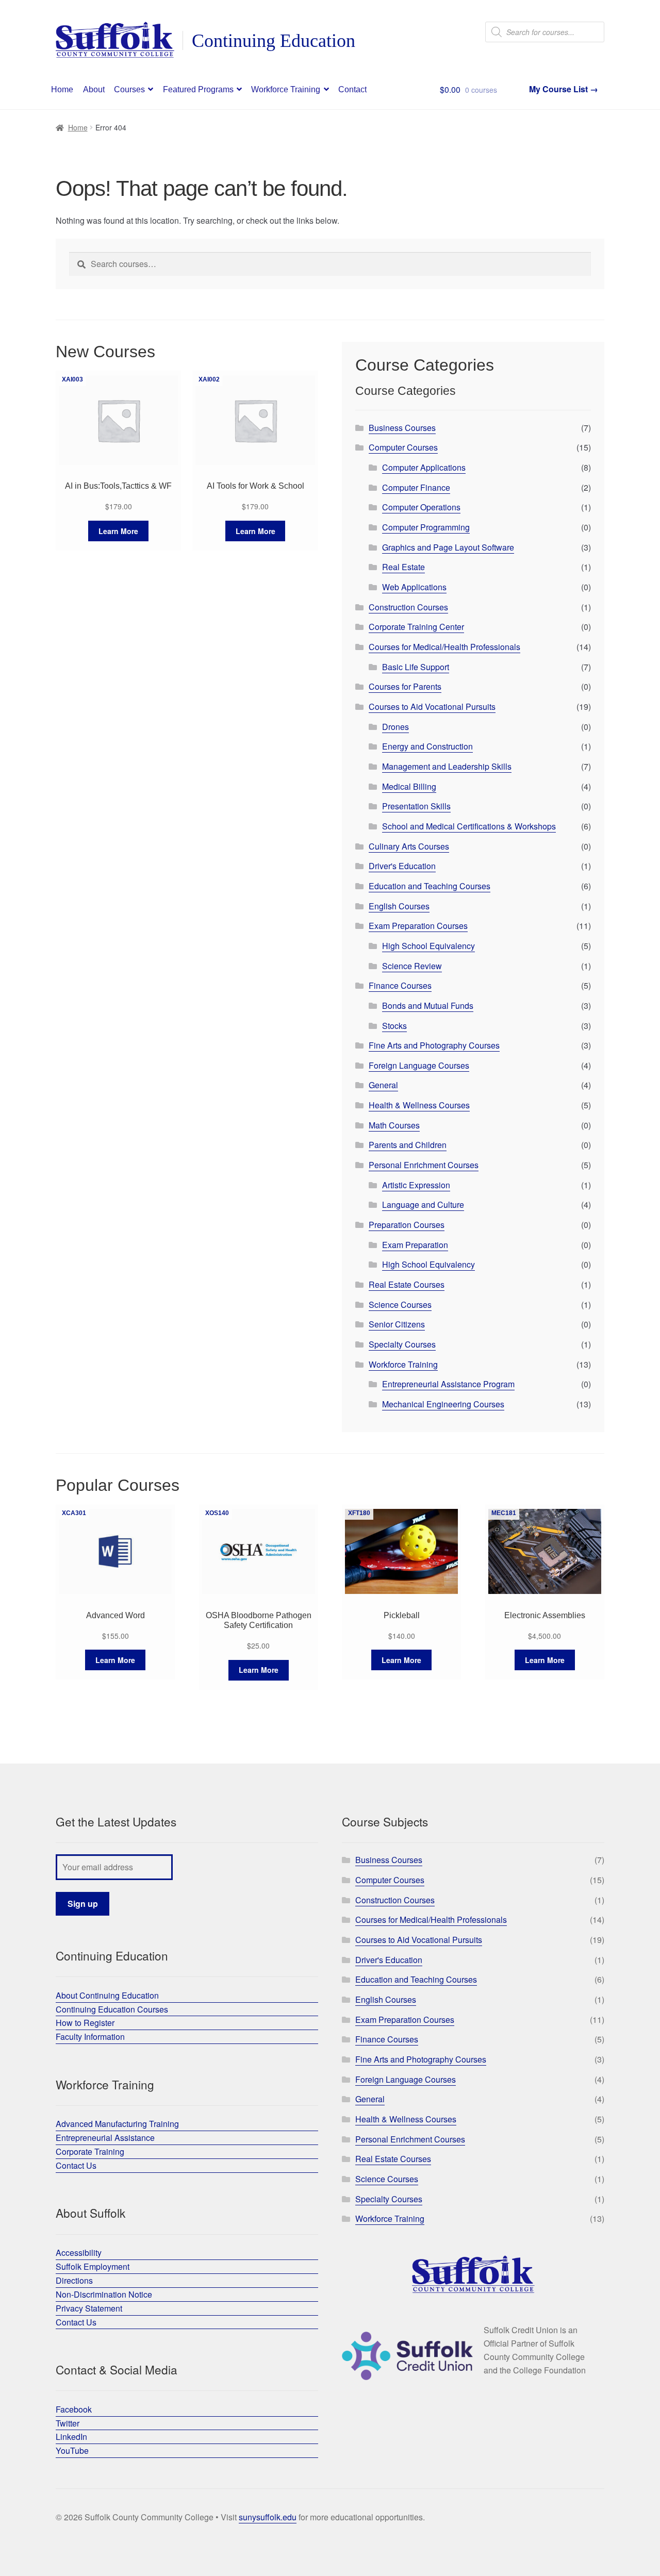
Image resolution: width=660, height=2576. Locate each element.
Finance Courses (400, 985)
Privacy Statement (89, 2308)
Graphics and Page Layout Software (448, 547)
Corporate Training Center (416, 627)
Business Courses (402, 428)
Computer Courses (403, 447)
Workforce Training (286, 89)
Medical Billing (409, 786)
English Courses (399, 906)
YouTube (72, 2450)
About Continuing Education (107, 1995)
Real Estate (403, 567)
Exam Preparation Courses (418, 926)
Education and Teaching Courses (430, 886)
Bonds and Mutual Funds (428, 1006)
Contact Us (76, 2165)
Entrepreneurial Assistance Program (448, 1384)
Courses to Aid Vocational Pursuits (432, 707)
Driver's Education (402, 866)
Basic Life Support (416, 667)
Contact (352, 89)
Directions (74, 2280)
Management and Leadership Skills (447, 766)
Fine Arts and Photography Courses (434, 1045)
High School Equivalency (428, 946)
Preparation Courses (407, 1225)
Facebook (74, 2409)
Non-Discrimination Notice (104, 2294)
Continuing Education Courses (112, 2009)
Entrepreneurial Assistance (105, 2138)
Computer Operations (421, 507)
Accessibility (79, 2253)
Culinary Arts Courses (409, 846)
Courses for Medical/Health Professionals (444, 647)
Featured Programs (198, 89)
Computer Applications (424, 467)
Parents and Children (408, 1145)
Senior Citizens (397, 1324)
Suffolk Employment (93, 2266)
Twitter (68, 2423)
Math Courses (394, 1125)
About (94, 89)
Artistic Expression (416, 1185)
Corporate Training (90, 2151)
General (383, 1085)
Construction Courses (408, 607)
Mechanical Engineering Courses (443, 1404)
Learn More (118, 531)
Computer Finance (416, 487)
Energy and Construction (427, 746)
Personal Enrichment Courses (424, 1165)
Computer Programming (426, 527)
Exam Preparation (415, 1245)
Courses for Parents (405, 686)
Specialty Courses (402, 1344)
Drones (395, 727)
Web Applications (414, 587)
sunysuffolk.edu (268, 2517)
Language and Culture (423, 1204)
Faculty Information (90, 2037)
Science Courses (400, 1304)
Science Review (412, 966)
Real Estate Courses (407, 1284)
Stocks (394, 1026)
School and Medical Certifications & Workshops (469, 826)
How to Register (85, 2023)
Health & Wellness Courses (419, 1105)
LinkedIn (71, 2437)
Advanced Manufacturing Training (117, 2124)
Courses (129, 89)
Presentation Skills (416, 806)
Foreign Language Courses (419, 1065)
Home (62, 89)
